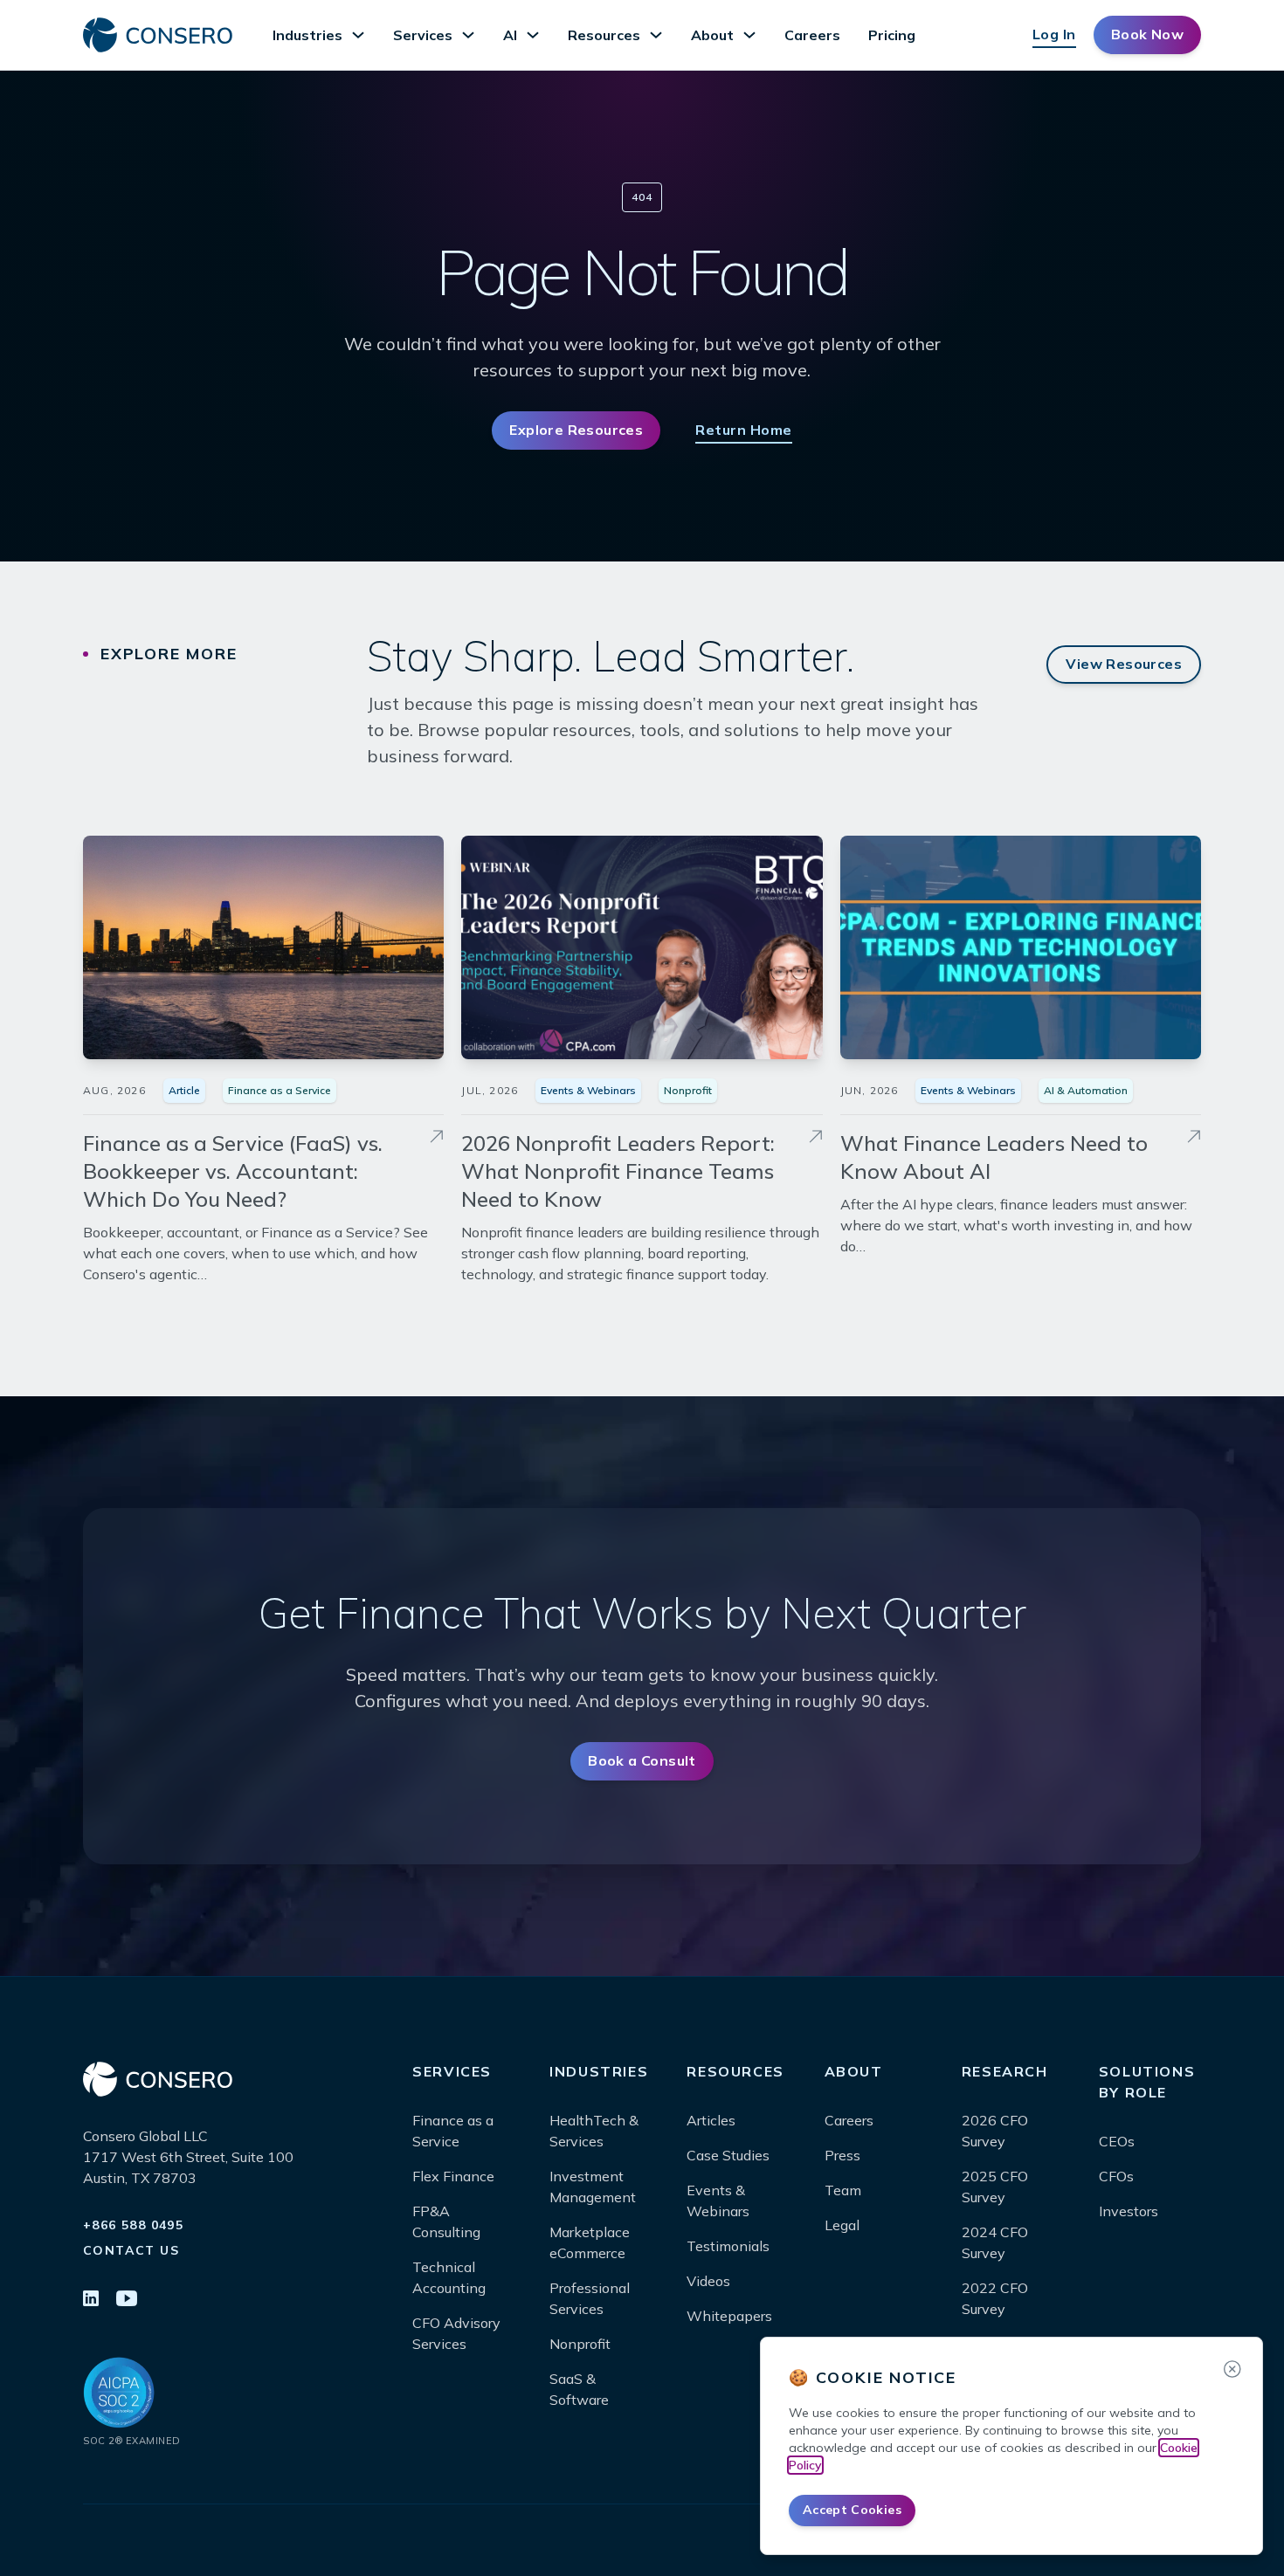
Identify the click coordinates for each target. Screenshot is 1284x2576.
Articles (711, 2120)
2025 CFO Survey (995, 2187)
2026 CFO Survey (995, 2131)
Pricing (892, 35)
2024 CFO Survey (995, 2242)
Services (423, 35)
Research (1005, 2071)
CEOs (1117, 2141)
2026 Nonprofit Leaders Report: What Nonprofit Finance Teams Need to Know (618, 1171)
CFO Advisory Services (456, 2333)
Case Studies (728, 2155)
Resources (604, 35)
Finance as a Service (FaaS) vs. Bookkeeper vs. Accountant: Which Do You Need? (233, 1171)
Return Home (744, 430)
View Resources (1124, 664)
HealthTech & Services (594, 2131)
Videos (708, 2281)
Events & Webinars (588, 1090)
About (712, 35)
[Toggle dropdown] (358, 35)
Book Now (1147, 34)
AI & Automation (1086, 1090)
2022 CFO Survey (995, 2298)
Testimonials (728, 2246)
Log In (1054, 34)
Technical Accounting (449, 2277)
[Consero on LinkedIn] (91, 2300)
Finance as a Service (280, 1090)
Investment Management (593, 2187)
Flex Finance (453, 2176)
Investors (1129, 2211)
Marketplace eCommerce (590, 2242)
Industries (307, 35)
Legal (842, 2225)
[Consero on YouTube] (127, 2300)
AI (510, 35)
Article (184, 1090)
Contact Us (131, 2250)
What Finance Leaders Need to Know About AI (994, 1157)
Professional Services (590, 2298)
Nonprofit (688, 1090)
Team (843, 2190)
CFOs (1116, 2176)
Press (842, 2155)
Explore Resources (576, 430)
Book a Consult (642, 1760)
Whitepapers (729, 2316)
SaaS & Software (579, 2389)
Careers (812, 35)
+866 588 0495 (133, 2225)
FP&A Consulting (446, 2221)
